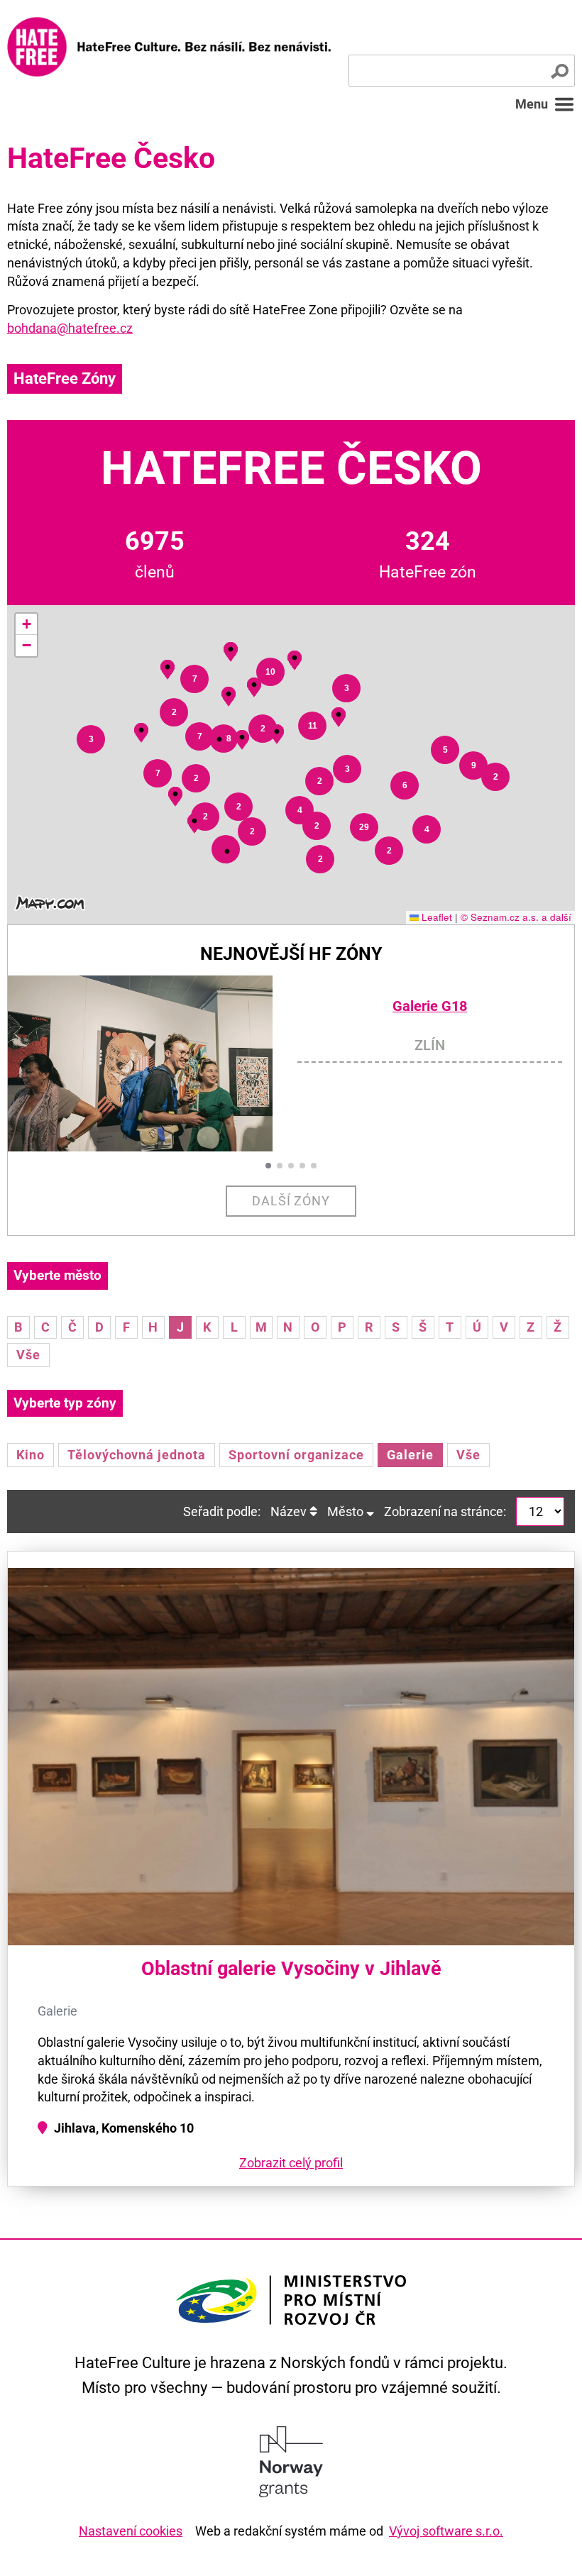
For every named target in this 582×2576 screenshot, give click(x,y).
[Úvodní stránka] (169, 47)
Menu (532, 104)
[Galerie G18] (152, 1064)
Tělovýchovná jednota (137, 1455)
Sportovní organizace (296, 1455)
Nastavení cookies (131, 2531)
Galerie (410, 1455)
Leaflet (435, 917)
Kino (31, 1455)
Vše (28, 1355)
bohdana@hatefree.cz (70, 328)
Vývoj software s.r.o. (446, 2531)
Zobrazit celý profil (291, 2163)
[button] (91, 739)
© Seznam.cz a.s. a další (516, 917)
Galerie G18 (430, 1006)
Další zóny (291, 1201)
